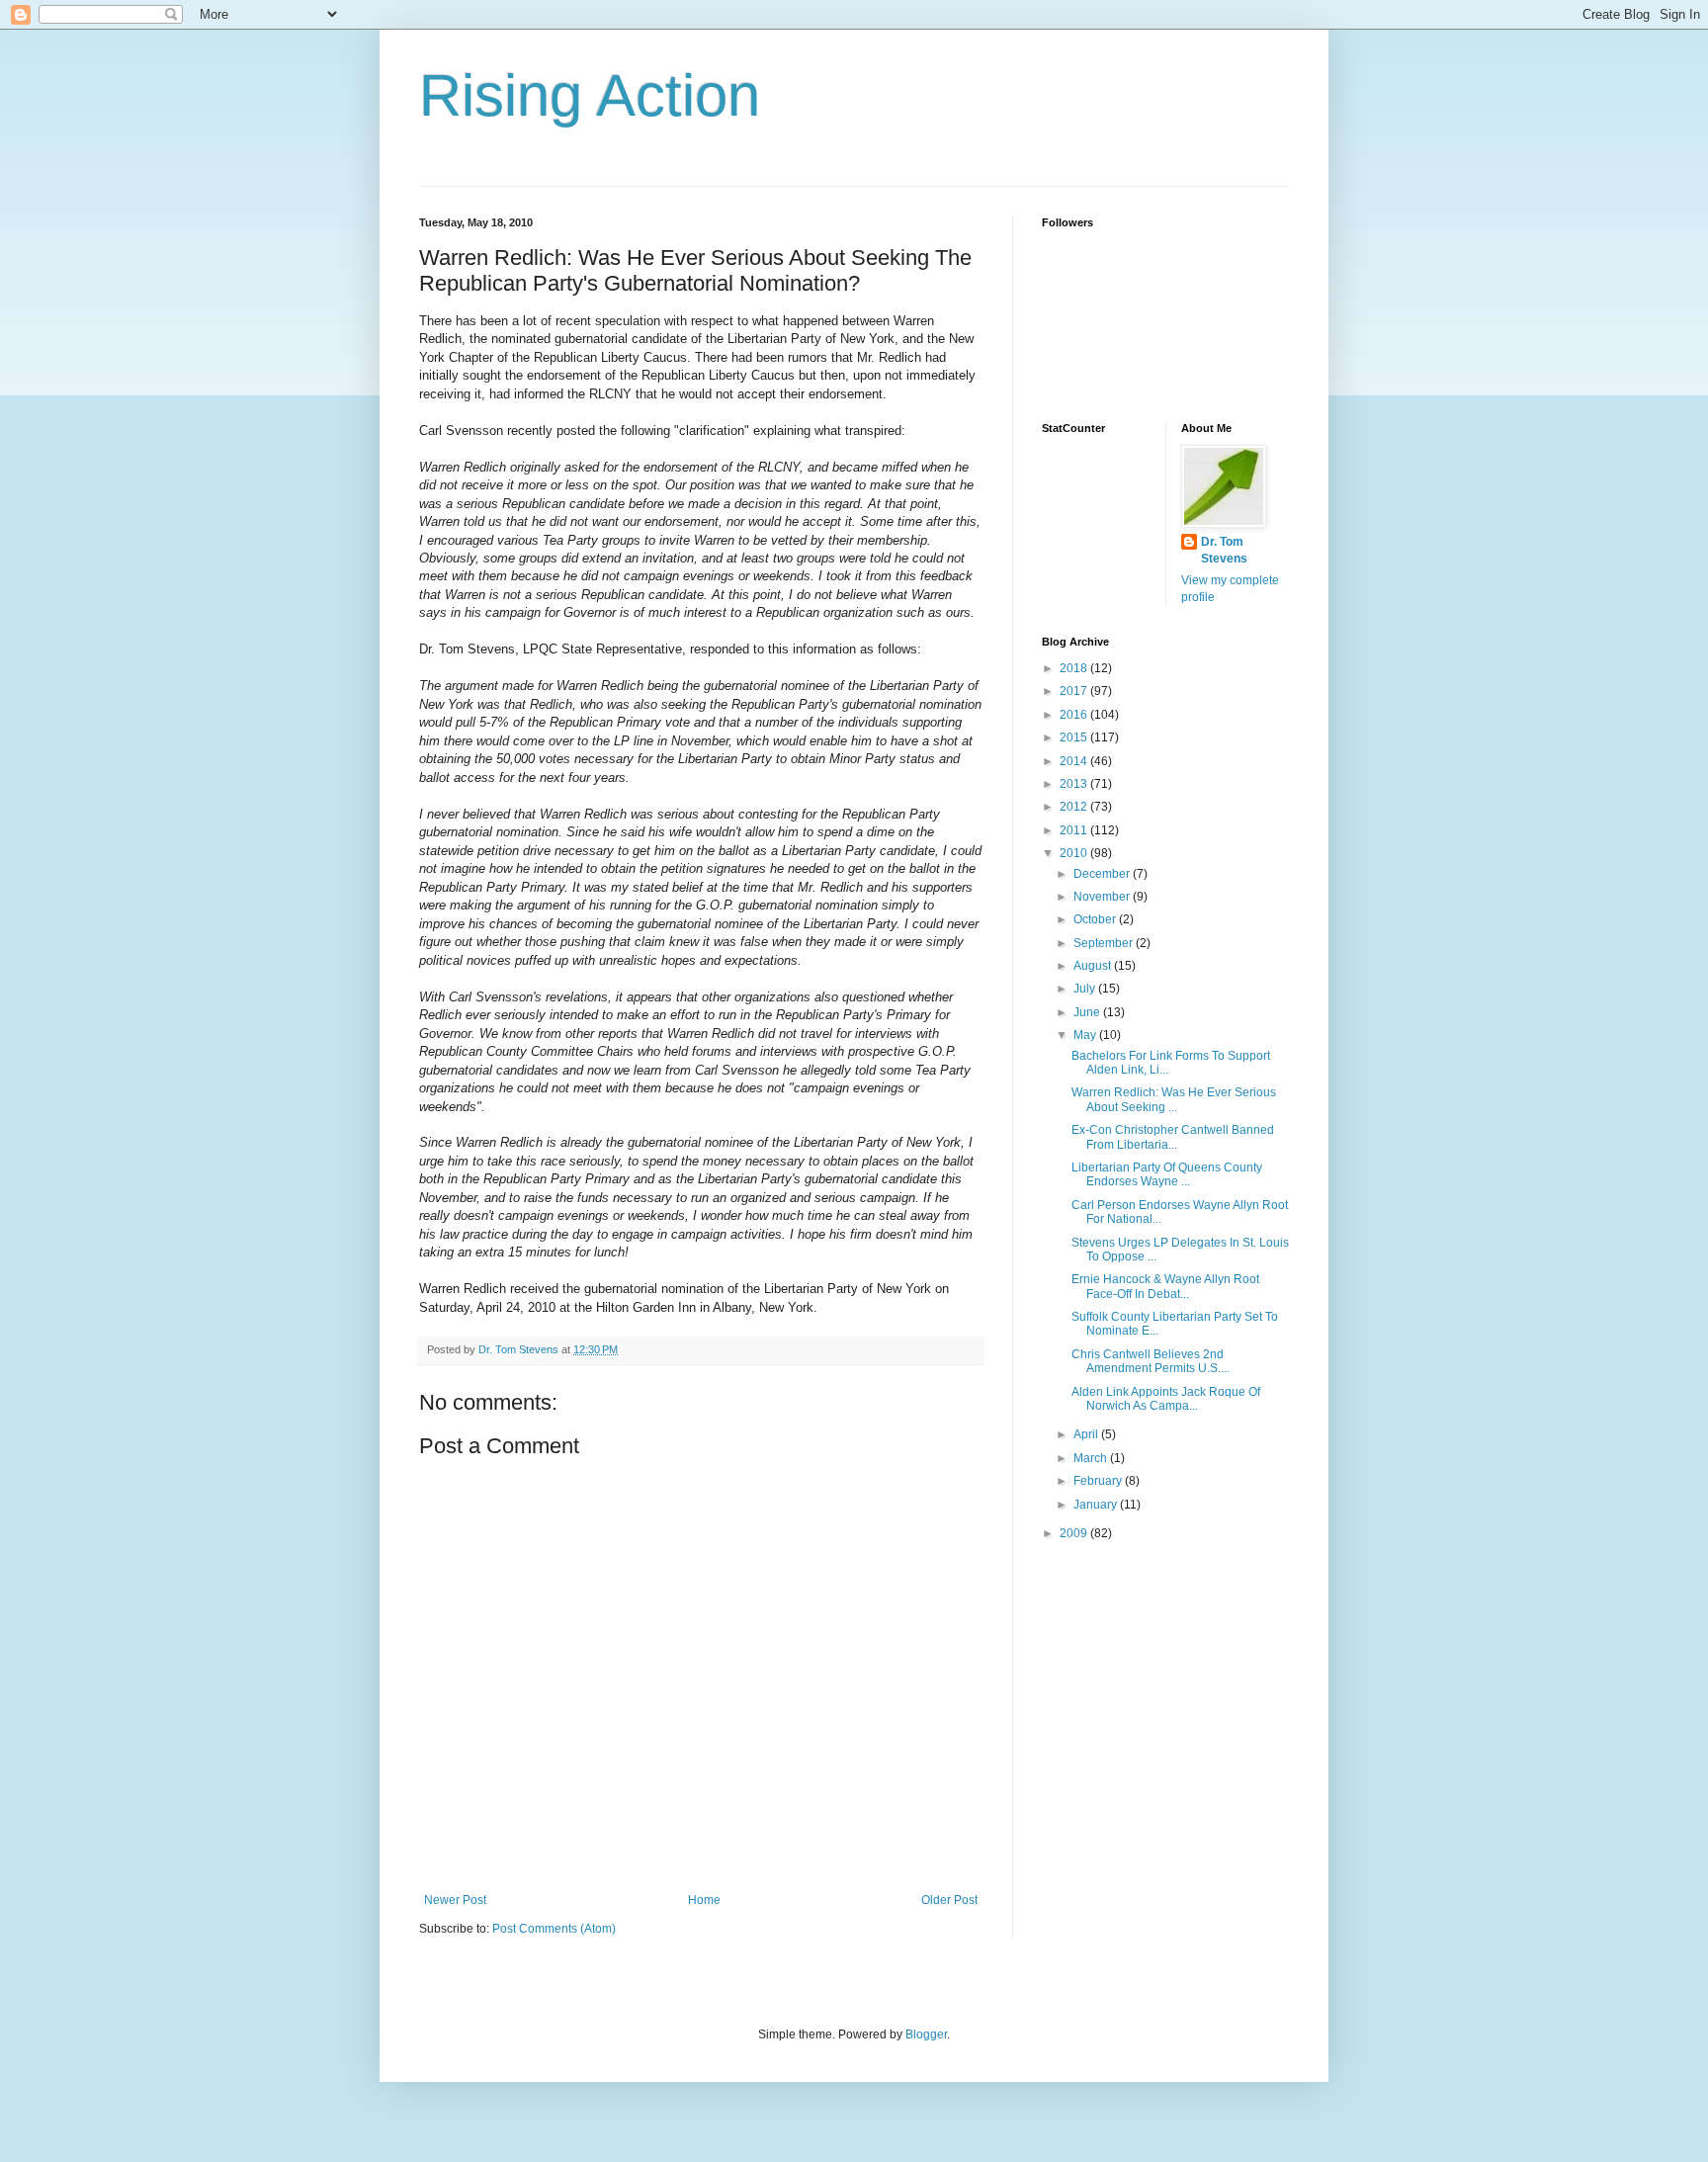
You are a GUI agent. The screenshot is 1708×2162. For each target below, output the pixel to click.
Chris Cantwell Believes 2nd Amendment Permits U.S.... (1151, 1361)
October (1096, 919)
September (1105, 943)
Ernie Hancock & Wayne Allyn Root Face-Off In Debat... (1165, 1286)
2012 (1075, 807)
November (1103, 897)
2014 (1075, 761)
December (1103, 874)
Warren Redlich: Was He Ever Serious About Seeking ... (1174, 1099)
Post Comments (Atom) (554, 1929)
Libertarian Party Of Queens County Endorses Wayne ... (1167, 1174)
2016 (1075, 715)
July (1086, 989)
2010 (1075, 853)
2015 (1075, 737)
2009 (1075, 1533)
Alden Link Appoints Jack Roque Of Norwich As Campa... (1166, 1399)
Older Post (949, 1900)
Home (704, 1900)
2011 (1075, 830)
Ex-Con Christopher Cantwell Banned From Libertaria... (1173, 1137)
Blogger (926, 2034)
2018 (1075, 668)
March (1092, 1458)
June (1088, 1012)
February (1099, 1481)
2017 (1075, 691)
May (1086, 1035)
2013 (1075, 784)
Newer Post (455, 1900)
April (1087, 1434)
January (1097, 1505)
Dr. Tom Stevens (1224, 550)
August (1094, 966)
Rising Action (590, 95)
